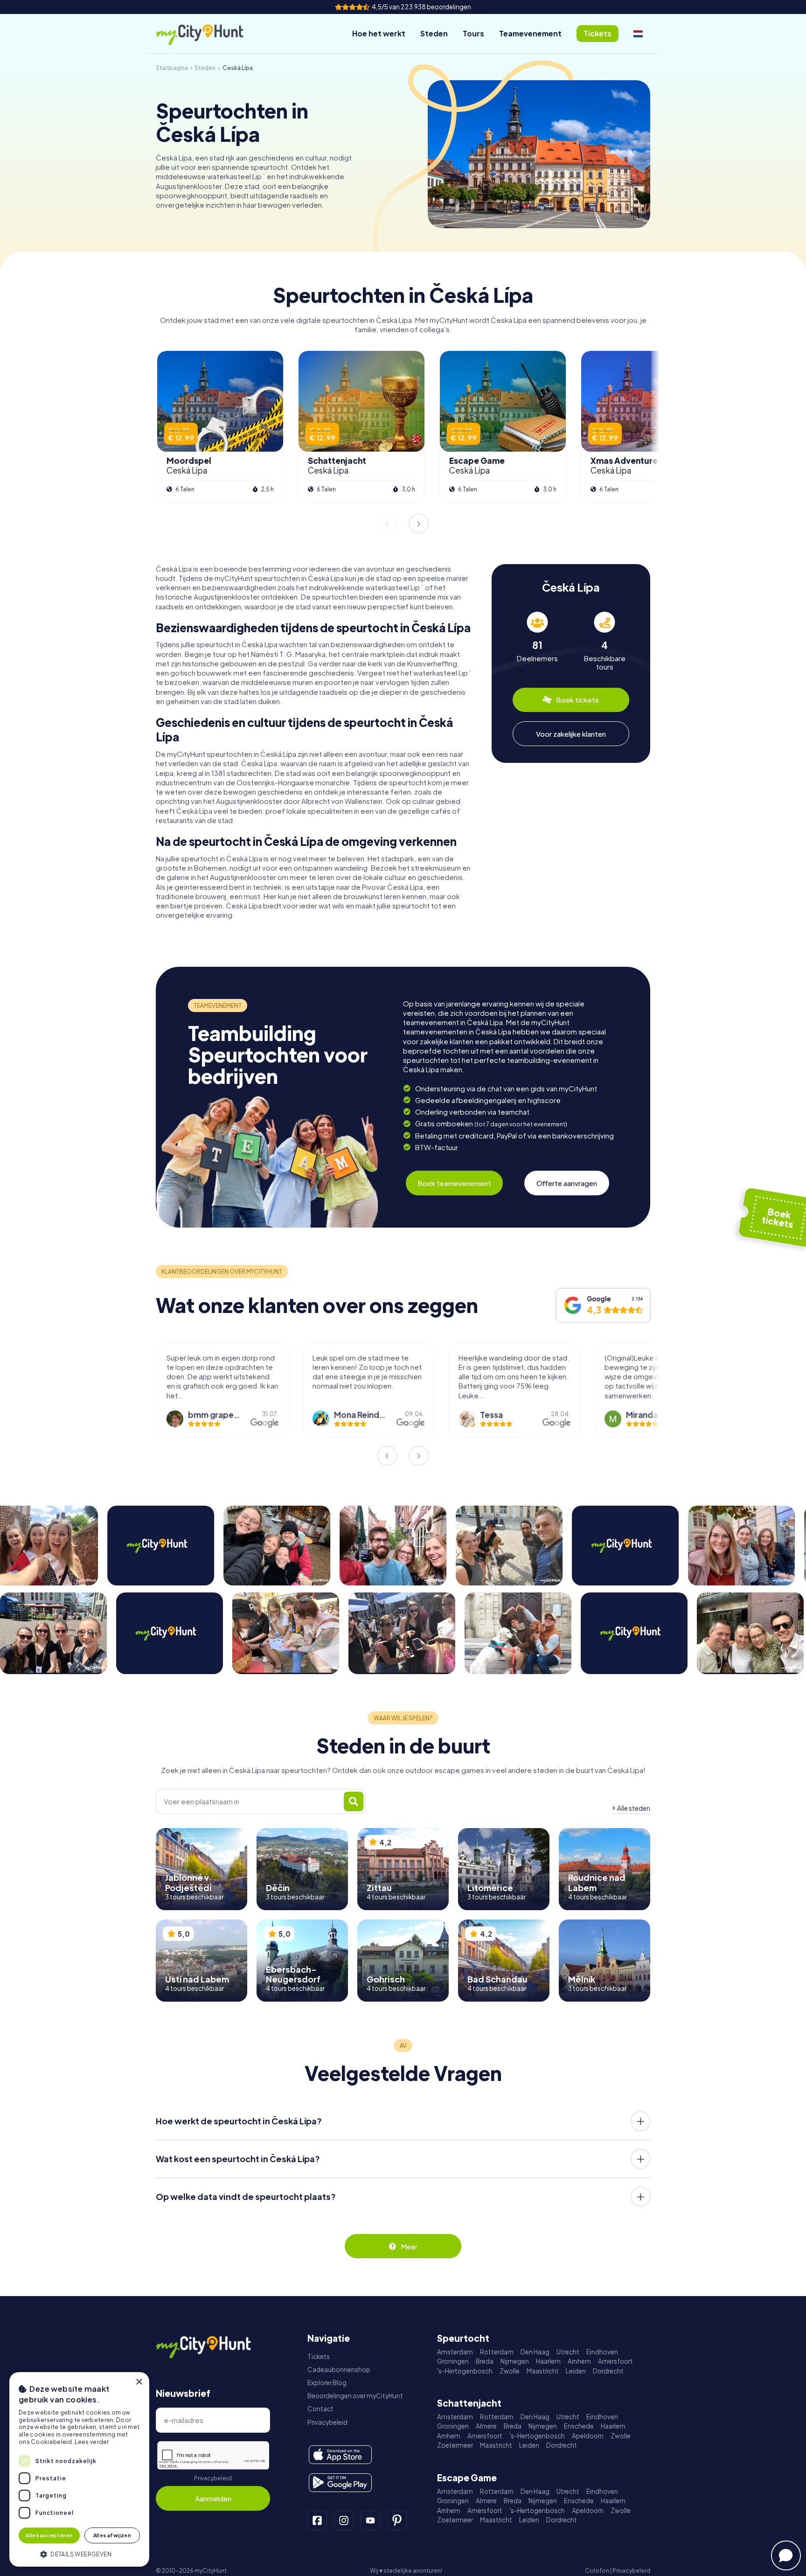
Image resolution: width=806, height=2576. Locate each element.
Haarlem (548, 2361)
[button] (79, 2553)
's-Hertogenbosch (465, 2371)
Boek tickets (577, 700)
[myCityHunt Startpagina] (209, 34)
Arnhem (579, 2361)
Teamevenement (530, 33)
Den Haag (535, 2352)
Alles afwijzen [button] (112, 2535)
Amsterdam (455, 2352)
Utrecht (568, 2352)
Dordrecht (608, 2371)
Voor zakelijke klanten (571, 733)
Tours (473, 33)
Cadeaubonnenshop (339, 2370)
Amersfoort (615, 2361)
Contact (320, 2409)
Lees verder (92, 2442)
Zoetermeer (455, 2445)
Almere (486, 2426)
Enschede (579, 2426)
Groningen (453, 2361)
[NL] (638, 34)
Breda (485, 2361)
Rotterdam (497, 2352)
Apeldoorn (588, 2436)
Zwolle (510, 2371)
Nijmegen (515, 2361)
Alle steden (634, 1808)
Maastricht (543, 2371)
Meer (409, 2246)
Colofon (597, 2571)
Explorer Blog (327, 2383)
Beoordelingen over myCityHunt (355, 2396)
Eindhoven (602, 2352)
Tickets (319, 2356)
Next (419, 524)
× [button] (139, 2382)
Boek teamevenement (454, 1183)
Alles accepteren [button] (49, 2535)
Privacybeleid (213, 2478)
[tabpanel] (537, 641)
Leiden (576, 2371)
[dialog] (79, 2469)
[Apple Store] (340, 2455)
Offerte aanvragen (567, 1183)
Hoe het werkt (379, 33)
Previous (387, 524)
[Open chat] (786, 2555)
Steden (434, 33)
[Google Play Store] (340, 2483)
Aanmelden (213, 2498)
